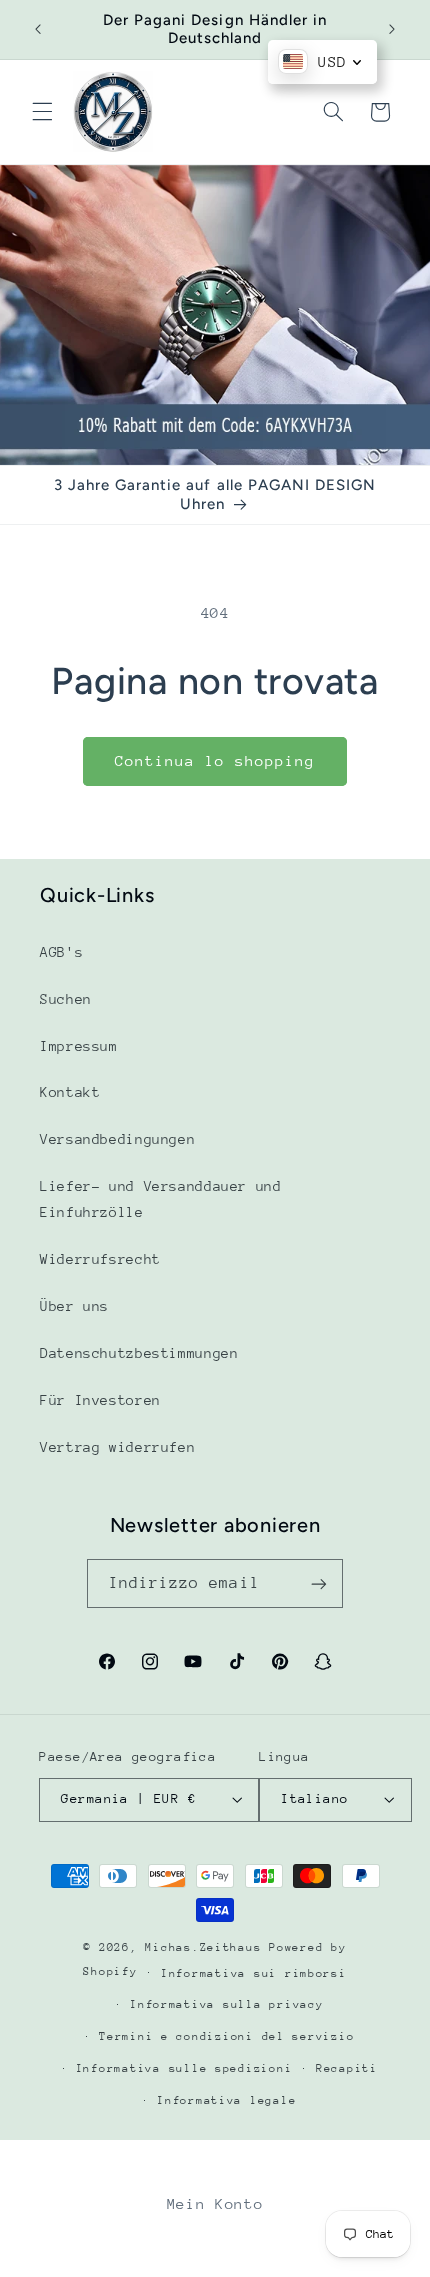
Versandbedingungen (117, 1139)
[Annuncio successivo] (392, 29)
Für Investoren (100, 1400)
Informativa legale (226, 2100)
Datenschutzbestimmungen (139, 1353)
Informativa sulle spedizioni (184, 2068)
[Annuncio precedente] (38, 29)
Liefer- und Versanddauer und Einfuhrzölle (161, 1199)
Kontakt (70, 1092)
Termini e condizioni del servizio (226, 2036)
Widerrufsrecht (100, 1259)
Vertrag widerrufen (117, 1447)
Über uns (74, 1306)
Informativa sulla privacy (226, 2004)
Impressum (79, 1046)
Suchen (66, 999)
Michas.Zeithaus (207, 1947)
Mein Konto (215, 2203)
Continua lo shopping (215, 760)
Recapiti (347, 2068)
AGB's (61, 952)
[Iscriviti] (319, 1583)
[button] (42, 112)
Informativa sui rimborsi (254, 1973)
